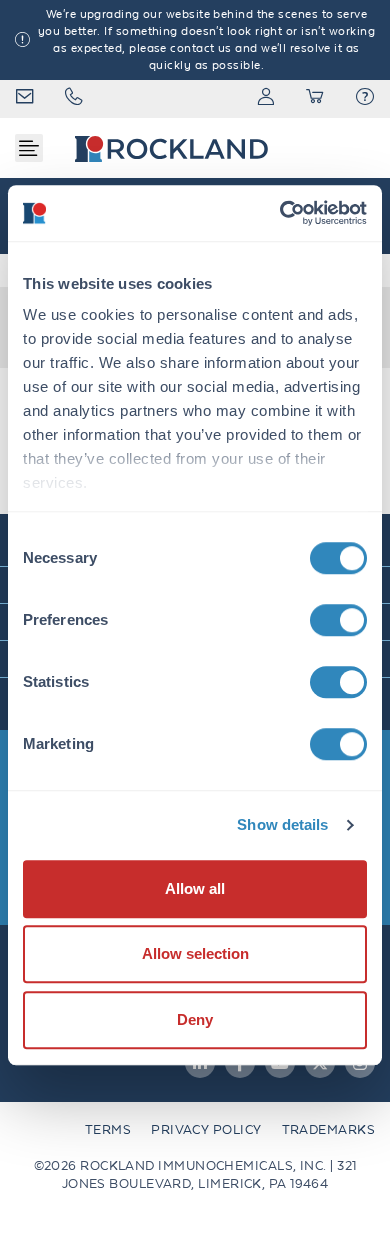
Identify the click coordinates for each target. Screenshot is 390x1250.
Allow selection (195, 953)
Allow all (195, 888)
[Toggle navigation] (29, 148)
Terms (108, 1129)
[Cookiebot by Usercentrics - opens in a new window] (280, 213)
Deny (195, 1019)
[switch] (338, 620)
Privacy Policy (206, 1129)
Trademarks (329, 1129)
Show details (282, 824)
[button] (365, 99)
